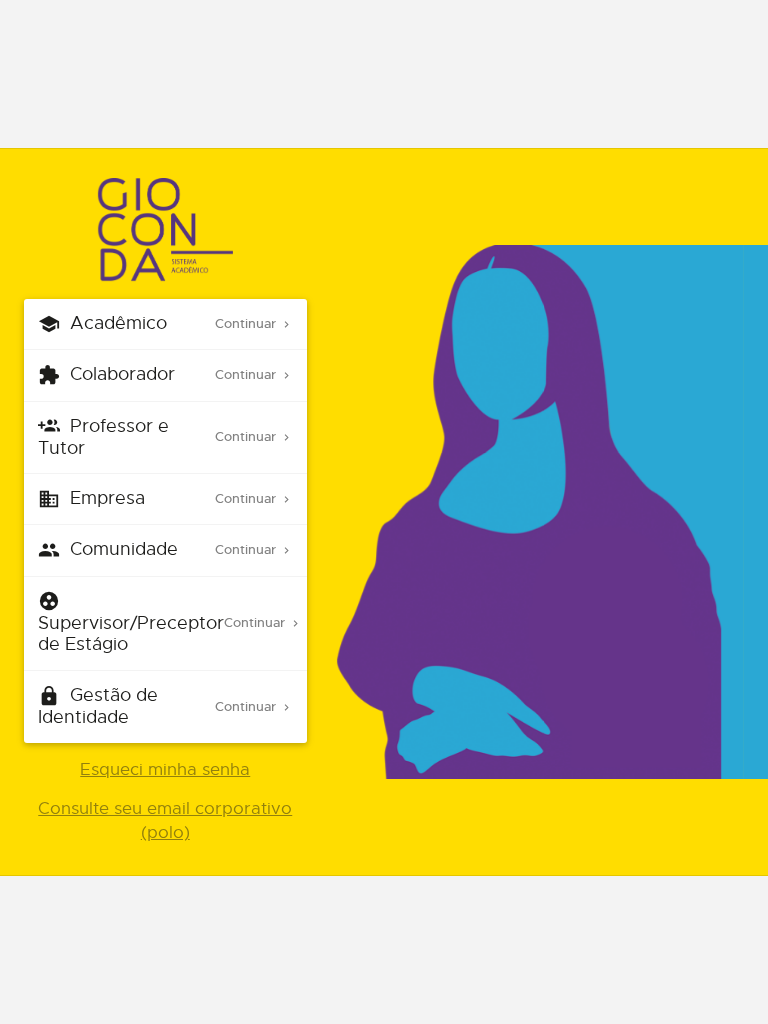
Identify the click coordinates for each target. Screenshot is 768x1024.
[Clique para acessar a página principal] (165, 231)
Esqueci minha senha (165, 769)
